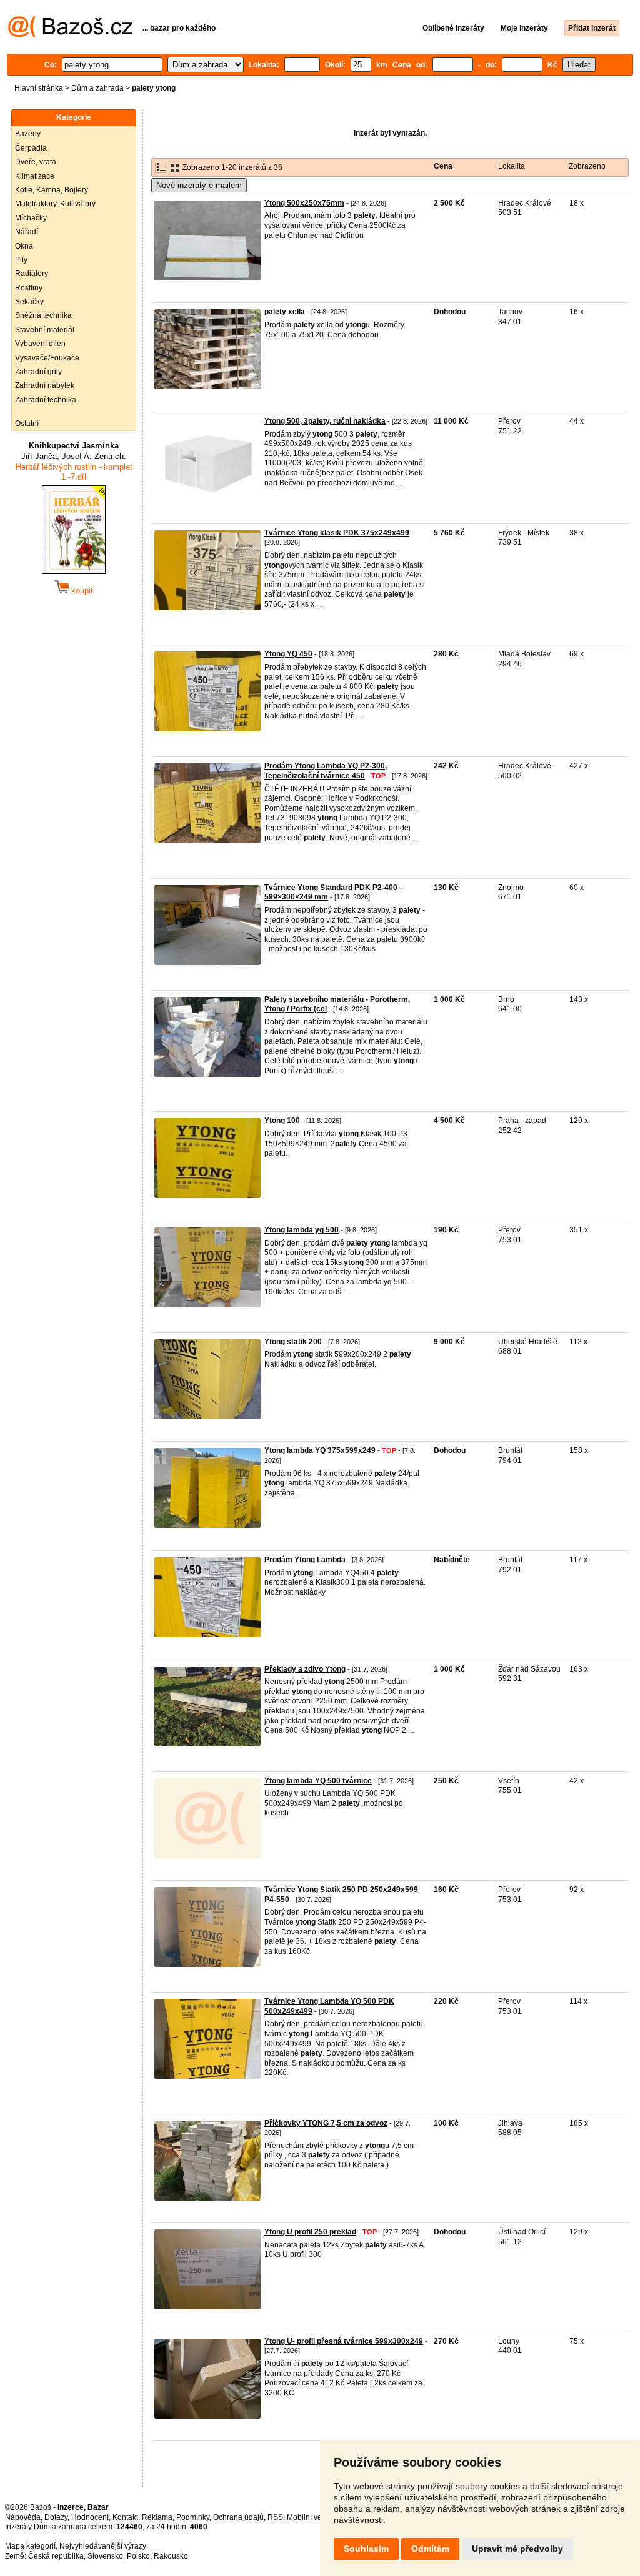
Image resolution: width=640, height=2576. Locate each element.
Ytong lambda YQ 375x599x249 (320, 1450)
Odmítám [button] (430, 2549)
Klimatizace (35, 176)
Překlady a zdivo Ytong (305, 1669)
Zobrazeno (587, 166)
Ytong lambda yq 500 (302, 1230)
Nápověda (23, 2517)
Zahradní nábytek (45, 385)
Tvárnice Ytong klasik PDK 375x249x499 (337, 533)
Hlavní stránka (39, 88)
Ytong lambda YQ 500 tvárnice (318, 1781)
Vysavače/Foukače (47, 358)
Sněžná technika (43, 315)
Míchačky (31, 218)
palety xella (285, 312)
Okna (24, 246)
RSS (275, 2517)
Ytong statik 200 (293, 1342)
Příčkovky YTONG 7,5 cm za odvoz (326, 2123)
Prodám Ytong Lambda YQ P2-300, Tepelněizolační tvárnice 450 (326, 771)
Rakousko (171, 2556)
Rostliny (29, 288)
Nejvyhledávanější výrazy (103, 2546)
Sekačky (29, 302)
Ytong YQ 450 (288, 654)
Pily (21, 260)
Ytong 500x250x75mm (304, 203)
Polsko (138, 2556)
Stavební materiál (45, 330)
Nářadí (27, 232)
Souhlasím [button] (366, 2549)
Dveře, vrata (36, 162)
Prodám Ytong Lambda (305, 1560)
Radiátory (32, 274)
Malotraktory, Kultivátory (55, 204)
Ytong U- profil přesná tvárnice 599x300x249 (344, 2341)
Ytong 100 (282, 1121)
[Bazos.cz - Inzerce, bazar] (70, 35)
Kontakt (125, 2517)
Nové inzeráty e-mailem (199, 185)
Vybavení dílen (40, 344)
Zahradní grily (38, 372)
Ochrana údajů (238, 2517)
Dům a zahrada (97, 88)
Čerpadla (31, 148)
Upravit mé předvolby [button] (517, 2549)
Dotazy (56, 2517)
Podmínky (193, 2517)
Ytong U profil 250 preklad (310, 2232)
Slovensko (105, 2556)
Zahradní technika (46, 400)
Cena (443, 166)
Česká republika (56, 2556)
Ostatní (27, 424)
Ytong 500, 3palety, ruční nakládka (325, 421)
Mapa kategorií (30, 2546)
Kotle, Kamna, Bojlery (52, 190)
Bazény (28, 134)
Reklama (157, 2517)
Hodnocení (90, 2517)
